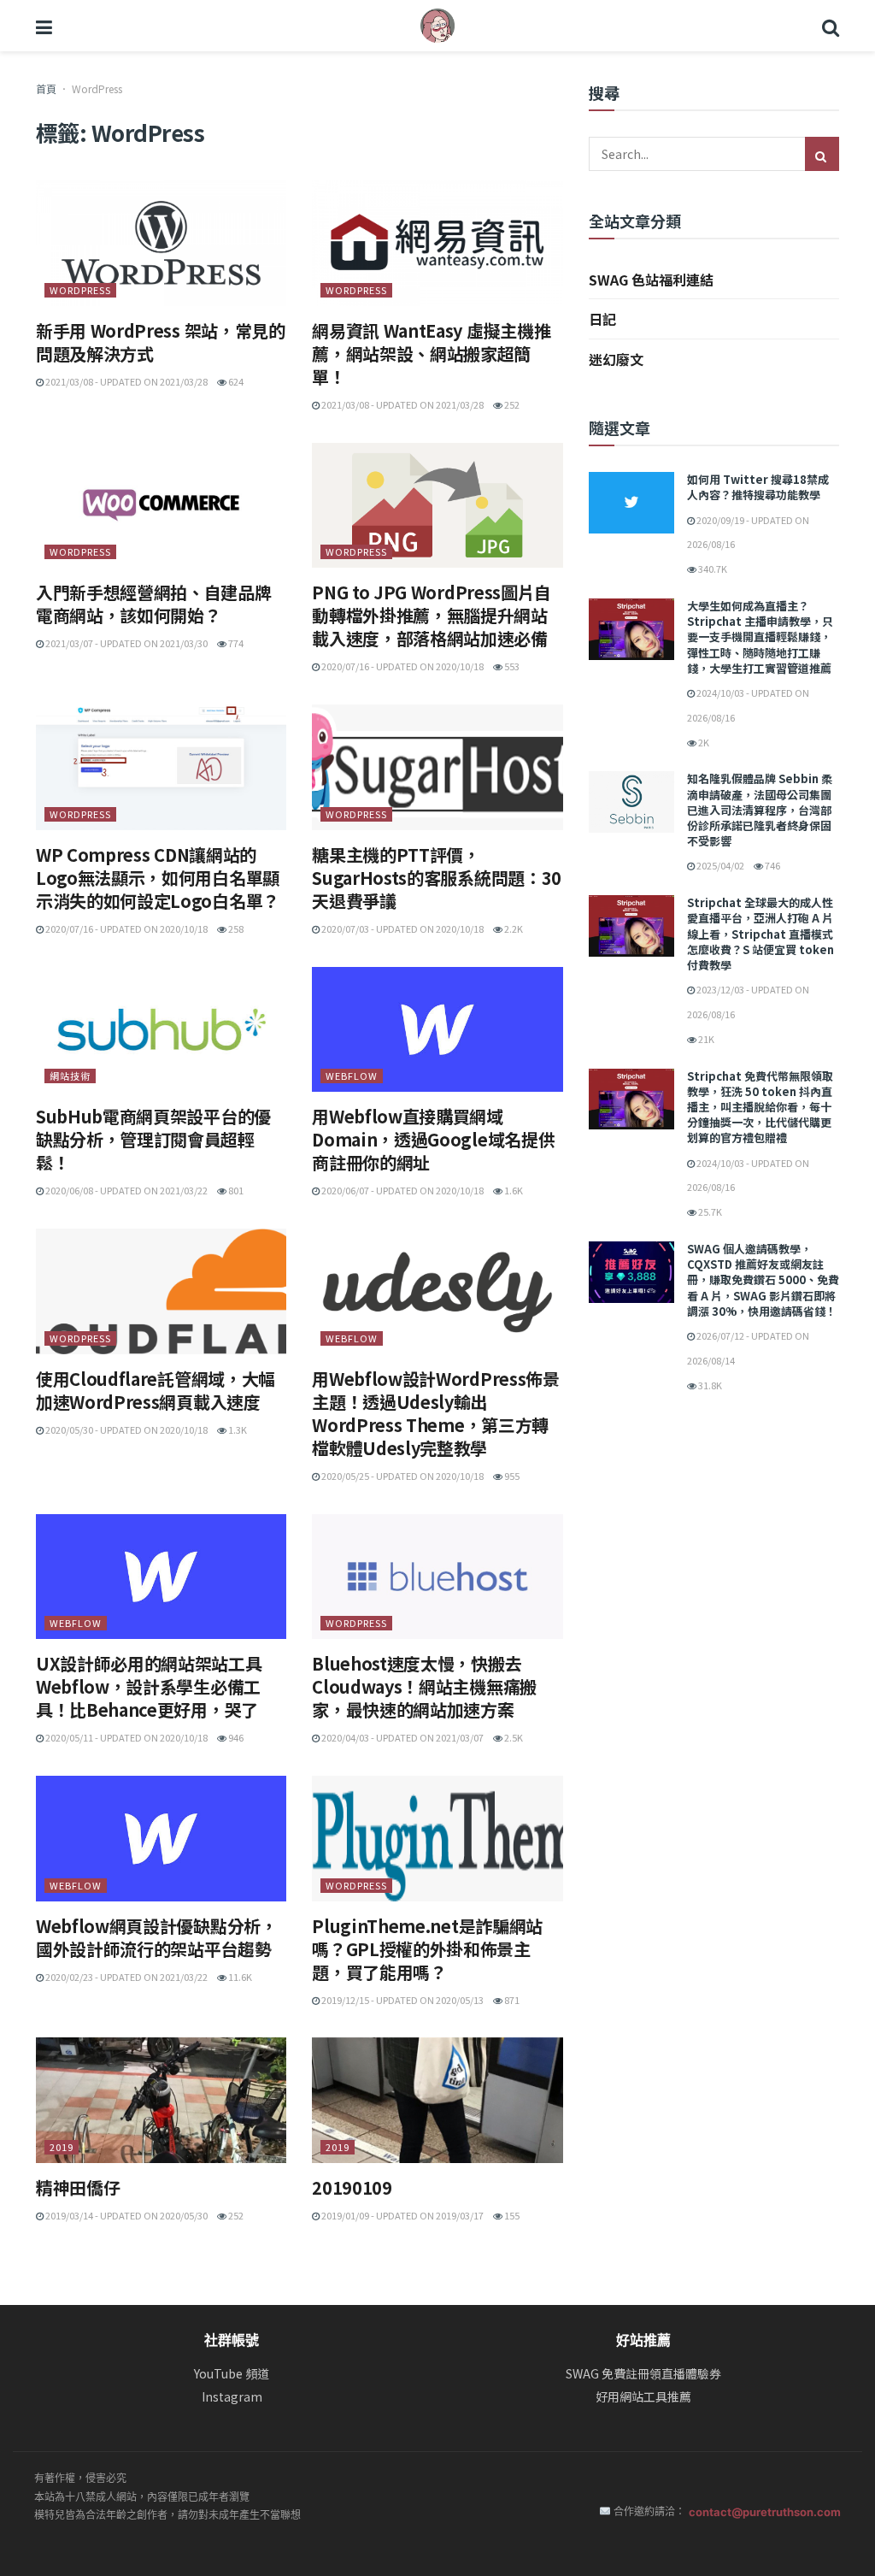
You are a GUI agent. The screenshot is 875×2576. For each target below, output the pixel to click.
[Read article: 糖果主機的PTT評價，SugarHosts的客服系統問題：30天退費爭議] (437, 767)
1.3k (237, 1429)
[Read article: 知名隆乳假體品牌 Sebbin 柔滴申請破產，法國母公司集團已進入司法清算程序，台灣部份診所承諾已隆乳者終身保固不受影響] (631, 802)
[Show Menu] (44, 26)
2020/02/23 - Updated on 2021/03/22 (126, 1977)
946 (235, 1737)
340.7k (712, 569)
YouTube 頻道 (232, 2374)
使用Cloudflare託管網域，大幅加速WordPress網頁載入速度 (156, 1390)
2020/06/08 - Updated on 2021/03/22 (126, 1190)
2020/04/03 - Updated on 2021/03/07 (402, 1737)
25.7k (709, 1211)
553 (511, 666)
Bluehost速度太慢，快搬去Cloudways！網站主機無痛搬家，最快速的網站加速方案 (424, 1686)
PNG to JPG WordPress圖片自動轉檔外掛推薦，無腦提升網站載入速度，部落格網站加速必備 (432, 615)
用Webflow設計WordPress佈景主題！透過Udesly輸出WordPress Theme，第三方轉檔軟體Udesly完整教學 (435, 1413)
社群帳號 (232, 2340)
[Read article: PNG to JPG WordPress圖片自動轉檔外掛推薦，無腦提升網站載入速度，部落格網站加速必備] (437, 506)
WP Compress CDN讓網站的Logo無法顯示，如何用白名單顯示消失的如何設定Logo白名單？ (158, 878)
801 (235, 1190)
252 (511, 404)
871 (511, 2000)
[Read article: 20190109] (437, 2100)
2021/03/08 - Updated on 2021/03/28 (126, 381)
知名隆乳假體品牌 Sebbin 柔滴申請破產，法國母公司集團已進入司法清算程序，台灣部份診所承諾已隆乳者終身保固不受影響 (760, 810)
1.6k (513, 1190)
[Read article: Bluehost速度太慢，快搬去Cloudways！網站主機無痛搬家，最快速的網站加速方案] (437, 1577)
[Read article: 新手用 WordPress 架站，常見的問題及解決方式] (161, 243)
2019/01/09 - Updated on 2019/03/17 (402, 2215)
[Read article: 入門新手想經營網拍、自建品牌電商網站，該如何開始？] (161, 506)
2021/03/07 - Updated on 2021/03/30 (126, 643)
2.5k (513, 1737)
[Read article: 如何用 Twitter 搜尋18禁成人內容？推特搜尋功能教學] (631, 503)
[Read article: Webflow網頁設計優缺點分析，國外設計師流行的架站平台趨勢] (161, 1839)
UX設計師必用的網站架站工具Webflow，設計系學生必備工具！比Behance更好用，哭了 (149, 1686)
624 (235, 381)
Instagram (232, 2397)
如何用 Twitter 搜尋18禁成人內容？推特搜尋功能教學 (758, 487)
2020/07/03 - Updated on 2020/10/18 (402, 928)
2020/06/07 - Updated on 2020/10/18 (402, 1190)
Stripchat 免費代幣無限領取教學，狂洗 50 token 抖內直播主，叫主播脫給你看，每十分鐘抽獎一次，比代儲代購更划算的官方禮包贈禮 (760, 1107)
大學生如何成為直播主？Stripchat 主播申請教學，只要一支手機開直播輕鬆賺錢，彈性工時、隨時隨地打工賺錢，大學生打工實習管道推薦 (760, 637)
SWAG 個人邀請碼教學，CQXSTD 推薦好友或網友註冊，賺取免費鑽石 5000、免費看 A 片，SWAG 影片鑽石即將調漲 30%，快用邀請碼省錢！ (763, 1280)
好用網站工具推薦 (643, 2397)
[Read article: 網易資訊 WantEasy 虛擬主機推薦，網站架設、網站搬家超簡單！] (437, 243)
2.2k (513, 928)
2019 (62, 2147)
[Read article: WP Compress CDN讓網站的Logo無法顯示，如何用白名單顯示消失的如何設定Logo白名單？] (161, 767)
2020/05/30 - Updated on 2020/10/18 (126, 1429)
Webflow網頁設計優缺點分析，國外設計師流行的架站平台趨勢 (157, 1937)
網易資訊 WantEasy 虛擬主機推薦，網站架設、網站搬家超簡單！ (431, 354)
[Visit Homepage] (437, 26)
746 (772, 865)
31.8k (709, 1385)
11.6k (239, 1977)
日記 (602, 319)
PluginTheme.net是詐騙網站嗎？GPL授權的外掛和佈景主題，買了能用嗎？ (427, 1949)
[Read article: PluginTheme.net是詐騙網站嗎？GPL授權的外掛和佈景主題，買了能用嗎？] (437, 1839)
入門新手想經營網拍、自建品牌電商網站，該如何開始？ (154, 604)
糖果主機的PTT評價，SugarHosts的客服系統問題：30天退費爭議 (437, 878)
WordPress (80, 290)
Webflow (352, 1076)
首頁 (46, 88)
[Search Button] (831, 26)
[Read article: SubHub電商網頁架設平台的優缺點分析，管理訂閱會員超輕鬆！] (161, 1030)
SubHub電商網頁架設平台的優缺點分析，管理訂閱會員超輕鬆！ (153, 1139)
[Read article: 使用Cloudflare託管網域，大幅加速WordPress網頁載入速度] (161, 1291)
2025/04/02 (719, 865)
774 (235, 643)
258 (235, 928)
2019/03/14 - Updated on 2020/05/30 (126, 2215)
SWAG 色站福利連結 (651, 280)
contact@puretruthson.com (765, 2512)
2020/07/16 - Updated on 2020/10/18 (402, 666)
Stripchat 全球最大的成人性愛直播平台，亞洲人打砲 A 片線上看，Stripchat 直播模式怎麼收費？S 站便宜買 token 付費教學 (760, 934)
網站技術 (70, 1076)
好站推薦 (643, 2340)
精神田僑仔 (78, 2187)
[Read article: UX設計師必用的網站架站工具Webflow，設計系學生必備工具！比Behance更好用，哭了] (161, 1577)
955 (511, 1476)
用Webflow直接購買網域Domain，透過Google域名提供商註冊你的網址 (433, 1139)
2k (703, 742)
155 (511, 2215)
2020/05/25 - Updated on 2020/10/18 (402, 1476)
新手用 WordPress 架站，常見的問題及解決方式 (161, 342)
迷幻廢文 (616, 359)
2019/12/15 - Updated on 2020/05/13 (402, 2000)
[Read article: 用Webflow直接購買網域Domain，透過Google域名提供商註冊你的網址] (437, 1030)
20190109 (352, 2187)
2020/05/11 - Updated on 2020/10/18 (126, 1737)
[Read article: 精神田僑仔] (161, 2100)
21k (705, 1039)
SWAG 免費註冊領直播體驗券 (643, 2374)
